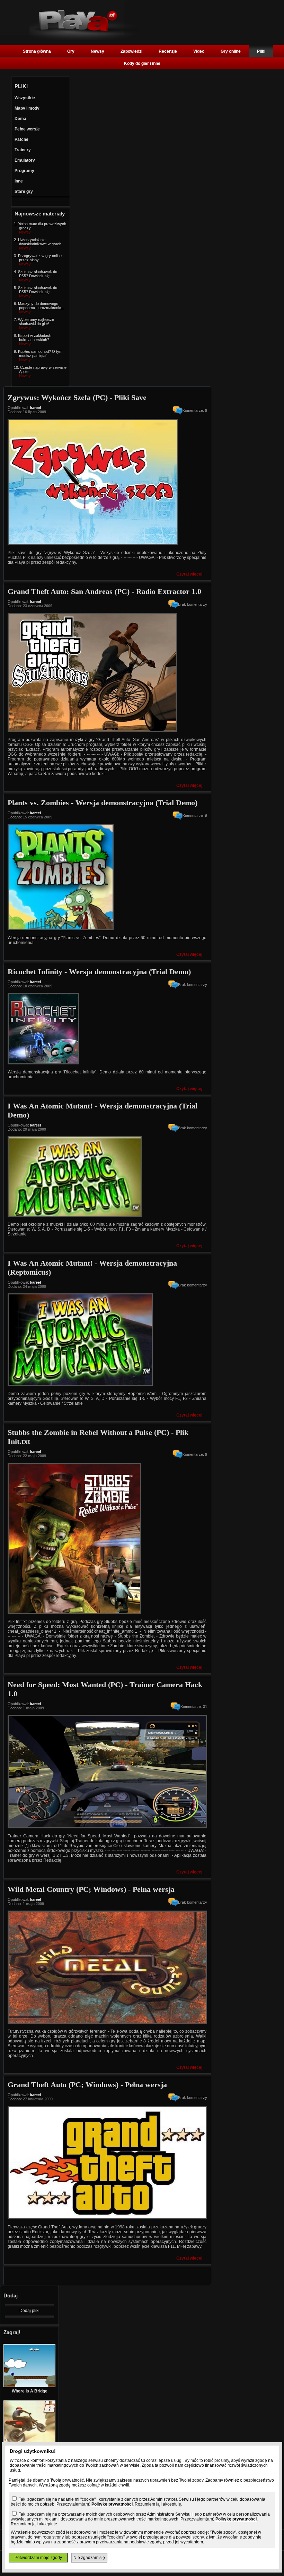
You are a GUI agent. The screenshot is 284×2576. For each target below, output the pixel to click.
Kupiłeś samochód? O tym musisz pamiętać (40, 354)
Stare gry (24, 192)
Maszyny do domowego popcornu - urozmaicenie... (41, 306)
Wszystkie (25, 98)
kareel (35, 408)
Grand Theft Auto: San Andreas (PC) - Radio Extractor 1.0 (104, 591)
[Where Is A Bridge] (29, 2386)
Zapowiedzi (131, 51)
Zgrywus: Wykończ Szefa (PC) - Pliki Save (77, 397)
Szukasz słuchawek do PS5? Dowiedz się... (38, 274)
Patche (21, 139)
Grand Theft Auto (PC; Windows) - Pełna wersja (87, 2085)
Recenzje (168, 51)
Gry (71, 51)
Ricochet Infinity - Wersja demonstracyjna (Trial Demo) (99, 972)
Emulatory (25, 160)
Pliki (261, 51)
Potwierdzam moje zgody (38, 2558)
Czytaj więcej (189, 574)
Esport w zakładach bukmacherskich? (35, 338)
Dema (20, 119)
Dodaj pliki (29, 2311)
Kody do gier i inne (142, 63)
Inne (19, 181)
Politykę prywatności (112, 2504)
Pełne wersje (27, 129)
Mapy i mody (27, 108)
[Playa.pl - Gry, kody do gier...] (84, 39)
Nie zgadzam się (89, 2558)
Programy (24, 171)
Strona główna (37, 51)
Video (199, 51)
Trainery (23, 150)
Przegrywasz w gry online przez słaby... (40, 258)
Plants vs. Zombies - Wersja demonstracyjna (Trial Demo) (103, 803)
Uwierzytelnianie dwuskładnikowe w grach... (41, 242)
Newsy (97, 51)
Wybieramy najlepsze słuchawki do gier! (36, 322)
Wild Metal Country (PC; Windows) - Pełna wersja (91, 1889)
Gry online (231, 51)
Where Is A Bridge (30, 2391)
